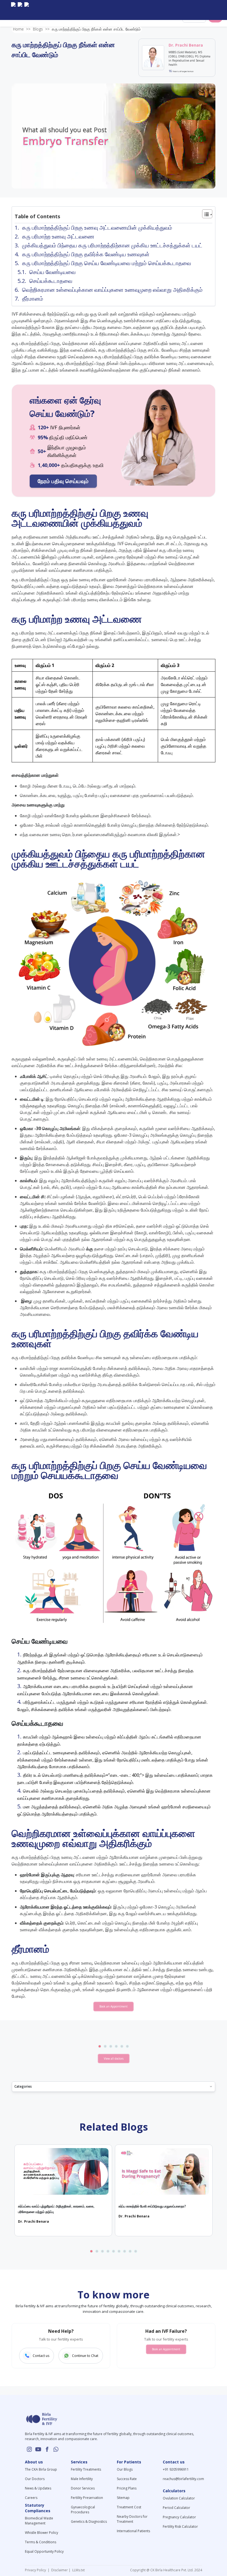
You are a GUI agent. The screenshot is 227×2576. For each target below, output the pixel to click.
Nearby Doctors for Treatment (132, 2519)
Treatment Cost (129, 2507)
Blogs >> (41, 29)
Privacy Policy (36, 2570)
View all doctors (114, 2059)
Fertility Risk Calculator (180, 2526)
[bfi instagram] (13, 10)
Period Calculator (176, 2508)
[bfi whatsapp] (56, 2449)
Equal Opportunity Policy (44, 2551)
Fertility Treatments (86, 2469)
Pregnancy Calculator (179, 2517)
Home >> (22, 29)
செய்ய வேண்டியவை (52, 272)
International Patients (133, 2531)
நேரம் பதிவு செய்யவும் (63, 481)
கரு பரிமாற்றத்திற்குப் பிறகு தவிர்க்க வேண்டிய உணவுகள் (87, 254)
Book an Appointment (114, 2006)
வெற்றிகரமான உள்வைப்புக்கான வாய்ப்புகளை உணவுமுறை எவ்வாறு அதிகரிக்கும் (112, 290)
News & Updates (38, 2488)
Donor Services (83, 2488)
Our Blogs (125, 2469)
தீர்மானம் (33, 299)
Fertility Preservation (87, 2498)
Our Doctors (35, 2479)
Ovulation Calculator (179, 2498)
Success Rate (127, 2479)
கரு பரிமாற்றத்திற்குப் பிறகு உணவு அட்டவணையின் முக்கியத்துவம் (98, 228)
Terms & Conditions (41, 2542)
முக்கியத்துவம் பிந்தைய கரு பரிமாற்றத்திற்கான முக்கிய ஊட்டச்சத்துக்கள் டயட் (112, 245)
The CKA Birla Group (41, 2469)
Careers (31, 2498)
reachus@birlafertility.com (183, 2479)
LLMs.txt (78, 2570)
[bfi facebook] (27, 10)
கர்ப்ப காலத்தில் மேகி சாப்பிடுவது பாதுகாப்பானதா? (152, 2206)
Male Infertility (82, 2479)
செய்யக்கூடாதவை (51, 281)
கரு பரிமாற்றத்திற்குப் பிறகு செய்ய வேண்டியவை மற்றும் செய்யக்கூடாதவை (107, 263)
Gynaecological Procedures (83, 2510)
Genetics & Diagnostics (89, 2522)
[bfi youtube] (20, 10)
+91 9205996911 (176, 2469)
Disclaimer (59, 2570)
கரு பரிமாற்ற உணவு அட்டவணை (59, 236)
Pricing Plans (127, 2488)
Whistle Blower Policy (42, 2533)
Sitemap (123, 2498)
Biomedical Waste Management (39, 2521)
